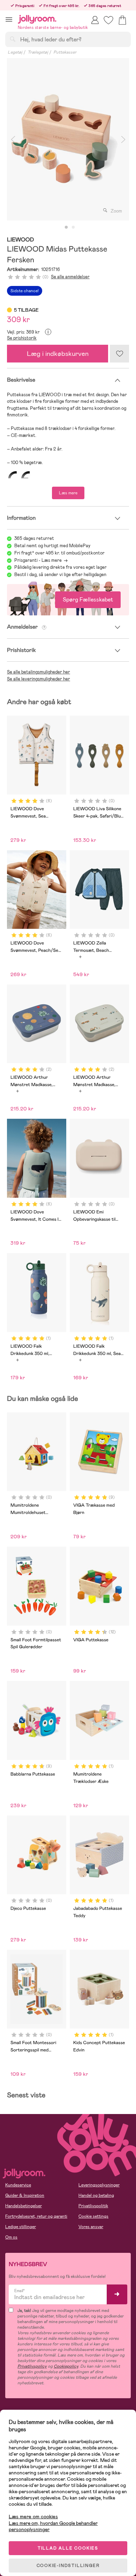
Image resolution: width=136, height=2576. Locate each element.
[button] (9, 19)
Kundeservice (18, 2185)
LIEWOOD (20, 240)
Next (123, 139)
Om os (11, 2237)
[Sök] (13, 39)
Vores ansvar (91, 2227)
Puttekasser (65, 52)
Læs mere (68, 493)
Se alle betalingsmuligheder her (39, 672)
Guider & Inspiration (25, 2195)
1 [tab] (66, 228)
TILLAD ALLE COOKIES (68, 2548)
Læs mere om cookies (33, 2517)
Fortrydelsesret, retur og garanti (36, 2216)
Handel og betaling (96, 2195)
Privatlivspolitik (93, 2206)
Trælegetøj (38, 52)
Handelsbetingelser (24, 2206)
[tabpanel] (68, 139)
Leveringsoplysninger (99, 2185)
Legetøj (15, 52)
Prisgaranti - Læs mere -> (41, 560)
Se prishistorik (22, 338)
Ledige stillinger (21, 2227)
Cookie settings (93, 2216)
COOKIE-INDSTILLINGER (68, 2566)
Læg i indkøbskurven (58, 354)
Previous (13, 139)
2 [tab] (73, 228)
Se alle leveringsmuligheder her (39, 679)
